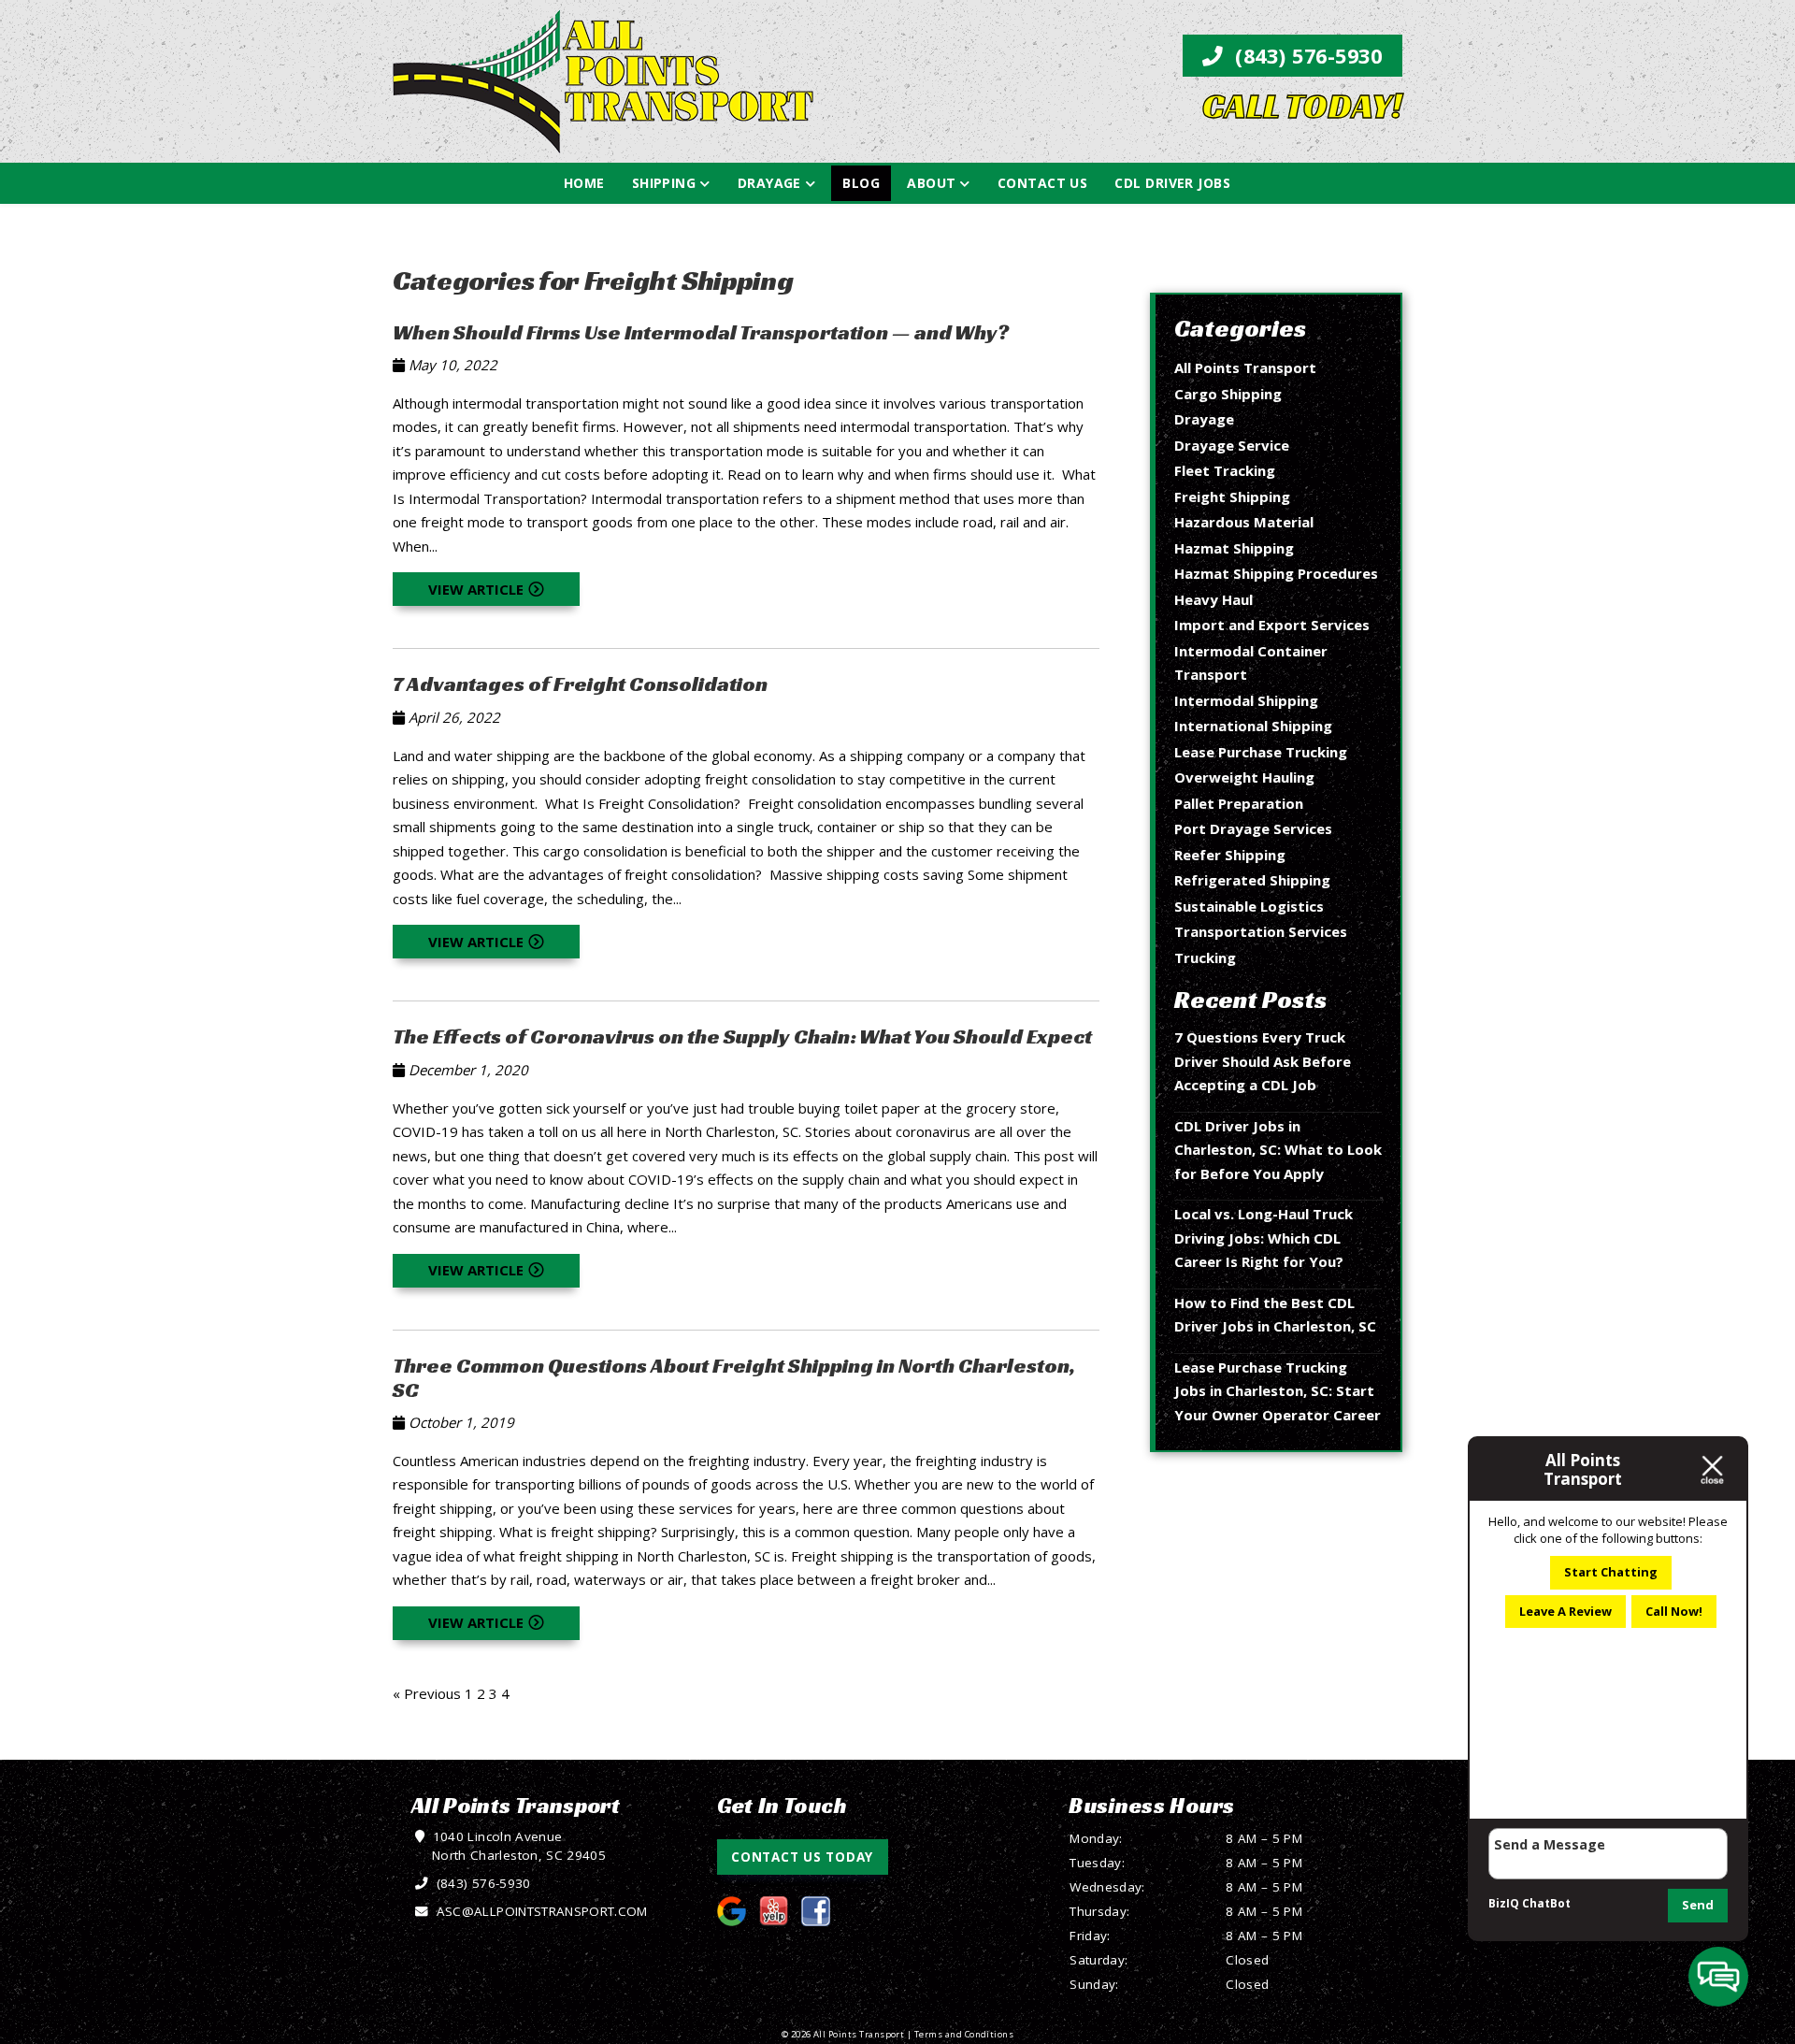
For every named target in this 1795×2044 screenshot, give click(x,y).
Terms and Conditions (964, 2034)
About (931, 183)
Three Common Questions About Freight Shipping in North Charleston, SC (734, 1377)
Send (1698, 1905)
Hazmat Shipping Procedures (1276, 573)
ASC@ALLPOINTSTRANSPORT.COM (539, 1911)
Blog (861, 183)
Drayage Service (1232, 445)
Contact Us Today (802, 1857)
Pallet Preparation (1239, 803)
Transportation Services (1261, 931)
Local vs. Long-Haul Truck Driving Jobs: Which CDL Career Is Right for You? (1264, 1238)
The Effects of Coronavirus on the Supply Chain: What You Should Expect (742, 1036)
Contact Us (1043, 183)
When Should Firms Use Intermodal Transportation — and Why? (701, 332)
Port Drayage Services (1253, 828)
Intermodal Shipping (1246, 700)
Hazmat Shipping (1234, 548)
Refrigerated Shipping (1252, 880)
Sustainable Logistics (1249, 906)
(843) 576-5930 (1306, 56)
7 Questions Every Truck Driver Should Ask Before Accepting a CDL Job (1263, 1061)
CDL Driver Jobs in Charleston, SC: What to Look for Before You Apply (1278, 1150)
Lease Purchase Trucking (1261, 752)
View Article (476, 589)
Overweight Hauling (1244, 777)
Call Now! (1674, 1611)
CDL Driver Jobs (1172, 183)
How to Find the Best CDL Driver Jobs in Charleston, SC (1275, 1315)
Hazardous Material (1244, 522)
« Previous (427, 1693)
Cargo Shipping (1228, 394)
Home (584, 183)
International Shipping (1253, 726)
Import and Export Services (1272, 625)
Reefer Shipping (1230, 855)
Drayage (769, 183)
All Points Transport (1245, 367)
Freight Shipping (1232, 497)
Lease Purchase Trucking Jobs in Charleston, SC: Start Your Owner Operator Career (1278, 1391)
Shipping (664, 183)
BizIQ (1504, 1903)
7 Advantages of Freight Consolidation (580, 684)
